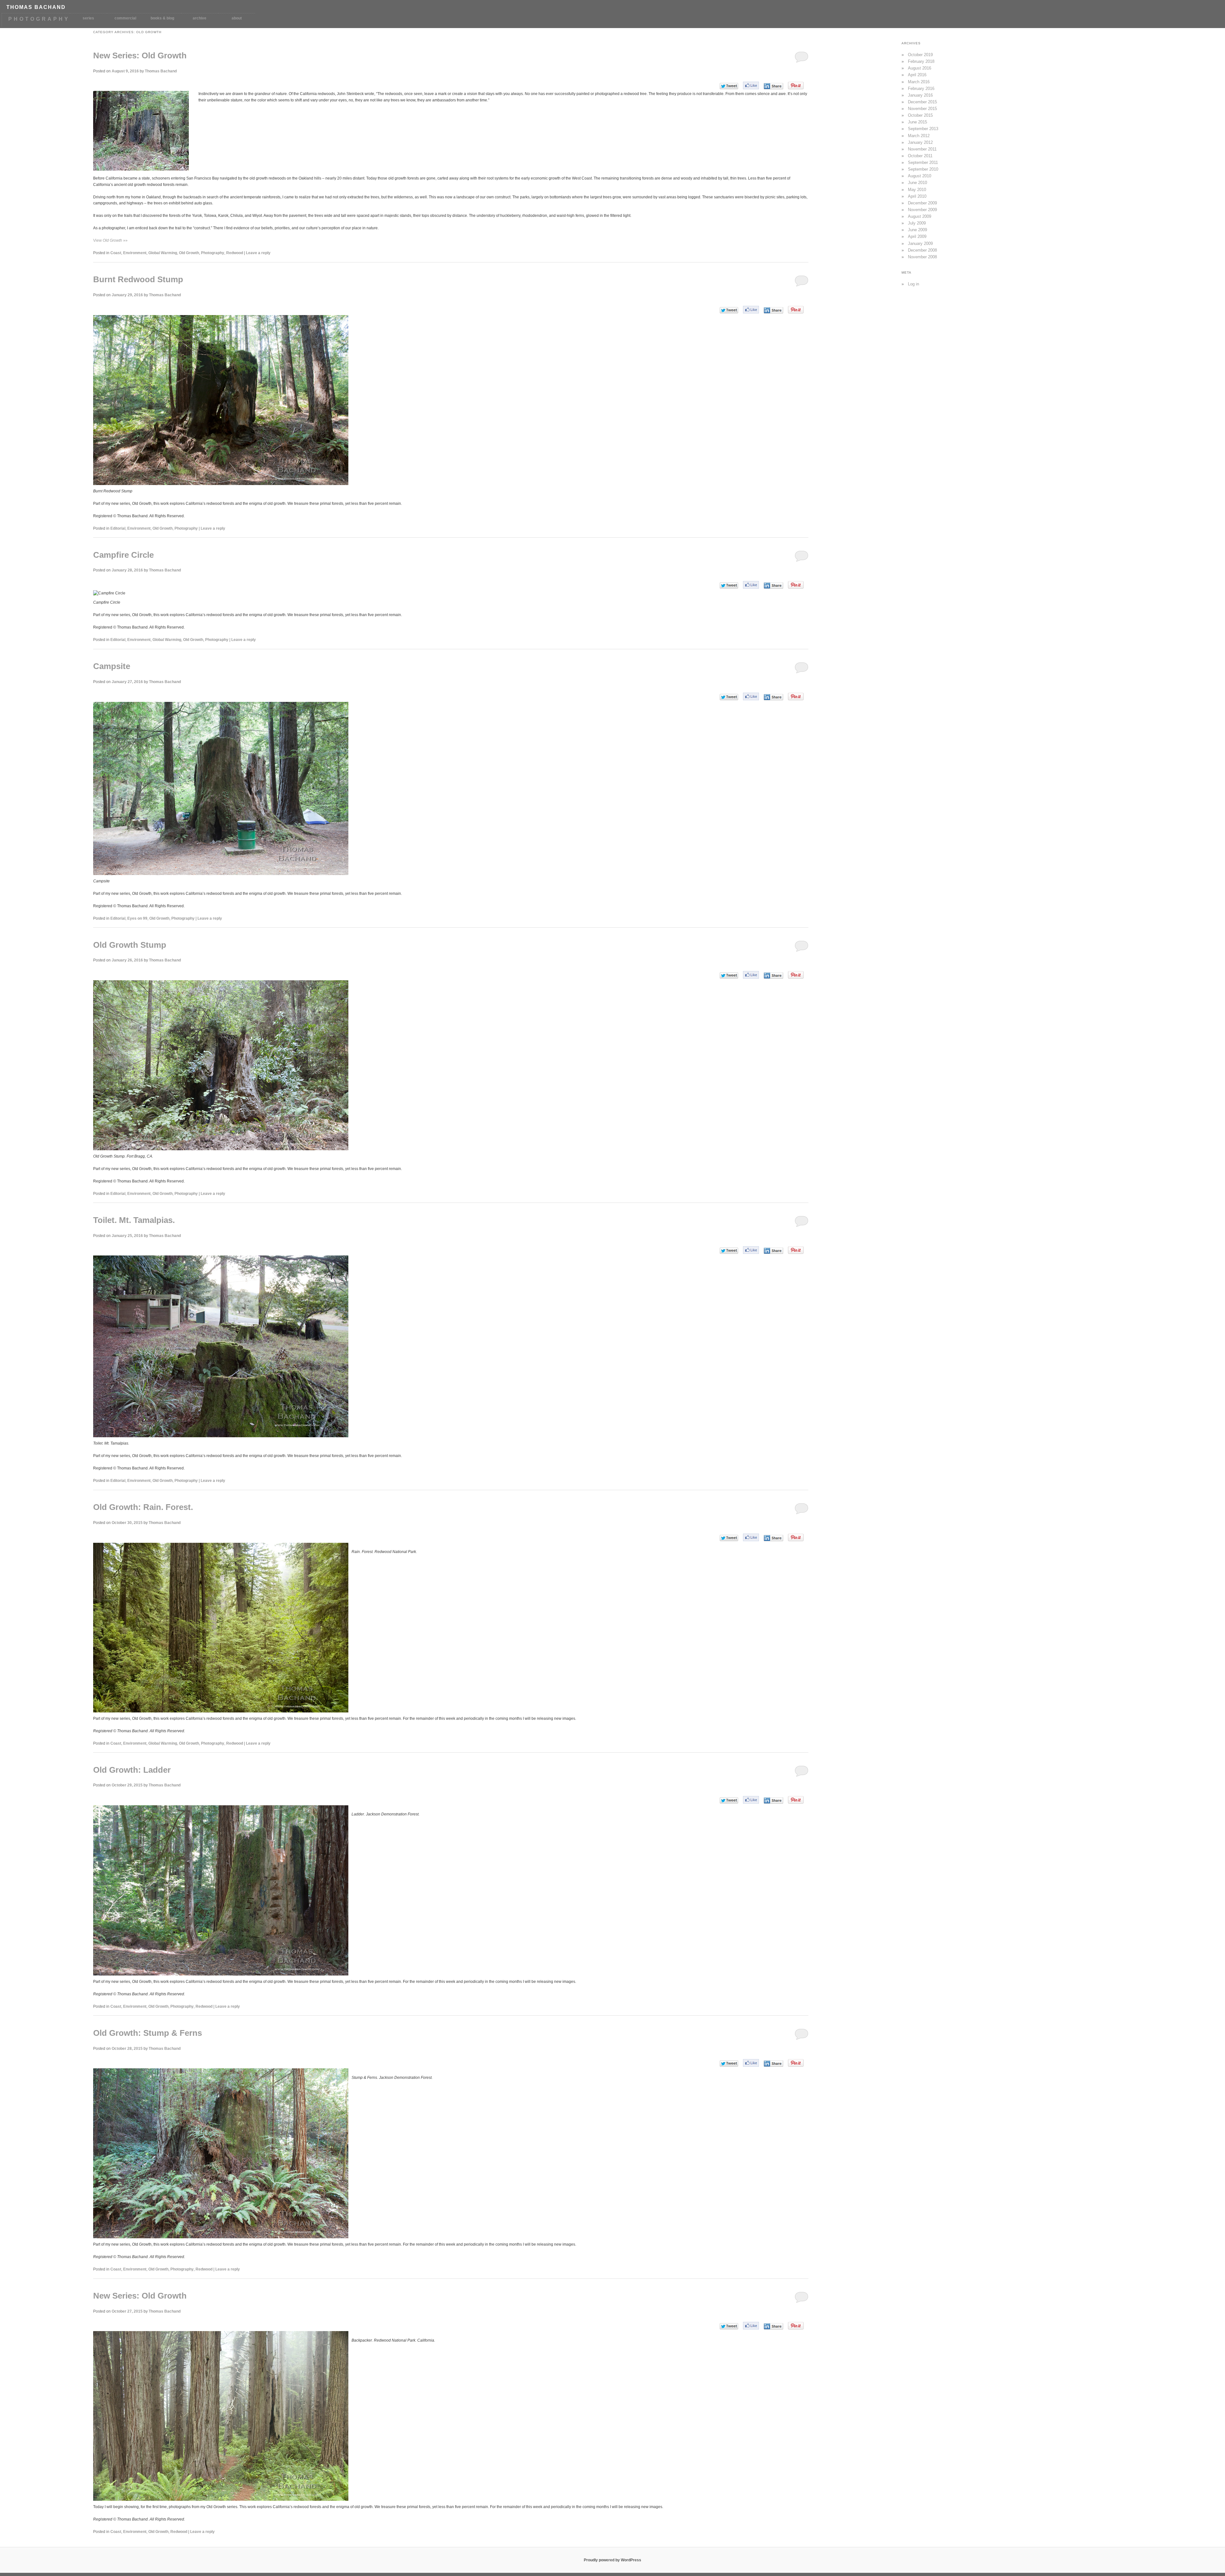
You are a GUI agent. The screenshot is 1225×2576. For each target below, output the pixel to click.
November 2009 (922, 210)
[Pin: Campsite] (796, 696)
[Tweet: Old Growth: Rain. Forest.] (729, 1538)
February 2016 (921, 88)
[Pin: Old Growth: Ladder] (796, 1800)
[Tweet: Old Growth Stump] (729, 975)
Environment (135, 253)
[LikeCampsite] (751, 696)
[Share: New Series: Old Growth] (773, 86)
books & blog (162, 18)
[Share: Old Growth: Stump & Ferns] (773, 2064)
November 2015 (922, 109)
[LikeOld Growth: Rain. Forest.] (751, 1537)
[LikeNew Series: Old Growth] (751, 85)
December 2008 (922, 250)
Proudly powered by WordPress (612, 2560)
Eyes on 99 (137, 918)
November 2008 (922, 257)
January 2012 (920, 142)
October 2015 (920, 115)
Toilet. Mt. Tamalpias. (134, 1220)
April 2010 (917, 196)
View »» (110, 240)
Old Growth (189, 253)
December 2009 (922, 203)
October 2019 (920, 55)
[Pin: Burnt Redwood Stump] (796, 310)
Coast (116, 253)
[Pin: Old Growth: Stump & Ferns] (796, 2063)
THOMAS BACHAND (36, 7)
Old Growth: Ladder (132, 1770)
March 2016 (919, 82)
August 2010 (920, 176)
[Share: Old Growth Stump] (773, 975)
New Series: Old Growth (140, 55)
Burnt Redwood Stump (138, 279)
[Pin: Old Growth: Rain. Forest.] (796, 1537)
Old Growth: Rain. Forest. (143, 1507)
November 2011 (922, 149)
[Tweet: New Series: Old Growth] (729, 86)
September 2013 (923, 129)
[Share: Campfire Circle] (773, 585)
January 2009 (920, 243)
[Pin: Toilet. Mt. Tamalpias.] (796, 1250)
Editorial (118, 528)
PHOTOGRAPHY (39, 19)
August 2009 (920, 216)
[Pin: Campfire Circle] (796, 585)
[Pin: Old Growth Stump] (796, 975)
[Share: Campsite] (773, 697)
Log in (913, 284)
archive (200, 18)
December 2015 (922, 102)
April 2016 (917, 75)
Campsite (112, 666)
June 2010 (917, 183)
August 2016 (920, 68)
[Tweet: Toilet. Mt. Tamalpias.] (729, 1251)
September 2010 (923, 169)
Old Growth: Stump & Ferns (148, 2033)
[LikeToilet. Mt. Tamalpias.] (751, 1250)
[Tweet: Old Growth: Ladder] (729, 1800)
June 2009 (917, 230)
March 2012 (919, 136)
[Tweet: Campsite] (729, 697)
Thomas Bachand (161, 71)
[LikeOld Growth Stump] (751, 975)
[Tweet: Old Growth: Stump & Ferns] (729, 2063)
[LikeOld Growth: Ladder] (751, 1800)
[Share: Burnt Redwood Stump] (773, 310)
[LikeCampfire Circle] (751, 585)
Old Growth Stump (130, 945)
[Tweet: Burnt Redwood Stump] (729, 310)
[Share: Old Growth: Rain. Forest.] (773, 1538)
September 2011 (923, 162)
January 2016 (920, 95)
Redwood (235, 253)
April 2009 (917, 236)
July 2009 (917, 223)
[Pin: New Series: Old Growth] (796, 85)
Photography (213, 253)
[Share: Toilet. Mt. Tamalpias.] (773, 1251)
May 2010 (917, 190)
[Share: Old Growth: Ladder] (773, 1800)
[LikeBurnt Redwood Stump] (751, 310)
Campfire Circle (123, 555)
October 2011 (920, 156)
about (237, 18)
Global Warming (163, 253)
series (88, 18)
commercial (125, 18)
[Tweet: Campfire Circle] (729, 585)
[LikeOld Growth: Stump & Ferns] (751, 2063)
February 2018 (921, 61)
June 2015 (917, 122)
